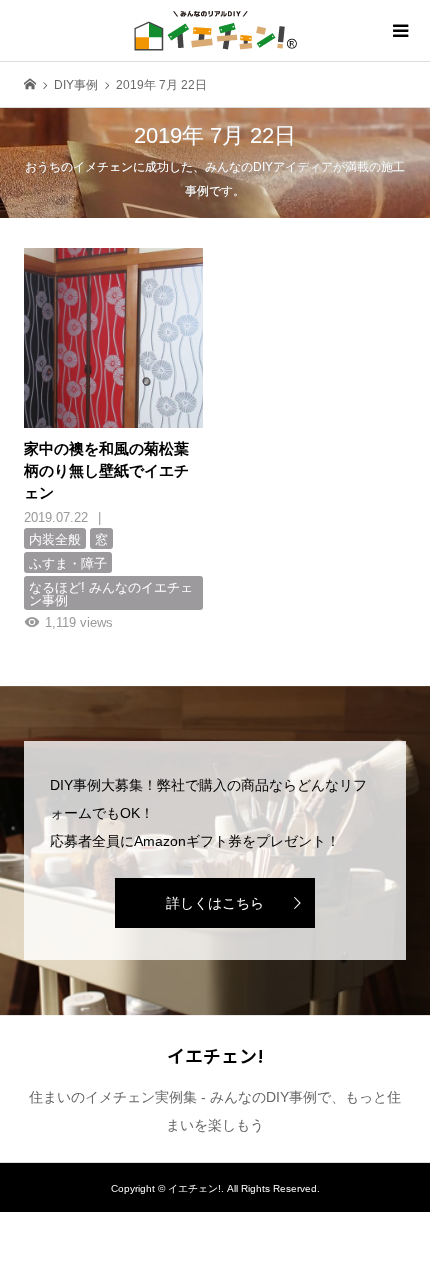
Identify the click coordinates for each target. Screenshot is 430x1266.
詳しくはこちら (215, 903)
